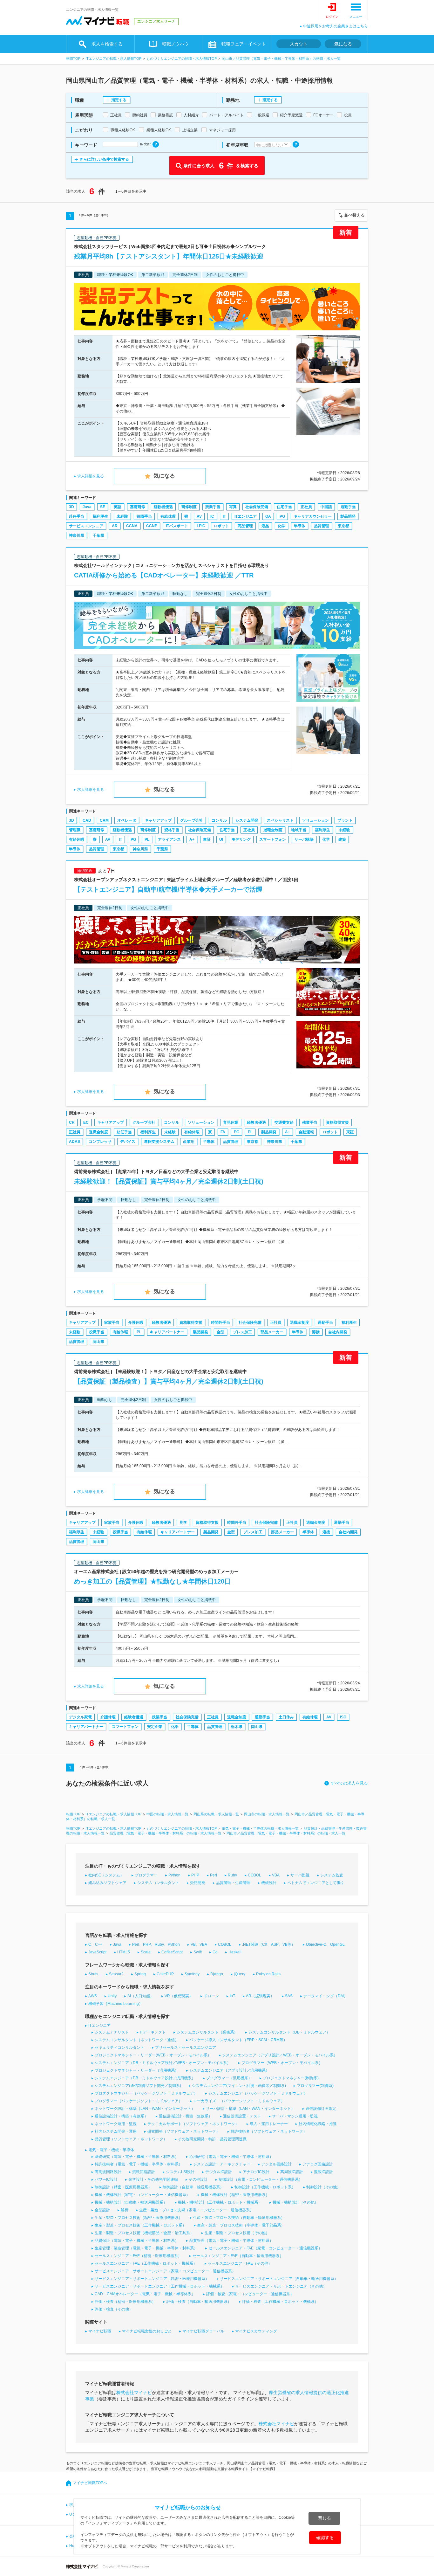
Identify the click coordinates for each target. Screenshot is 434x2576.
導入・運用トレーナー (269, 2124)
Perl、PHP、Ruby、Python (156, 1944)
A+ (192, 839)
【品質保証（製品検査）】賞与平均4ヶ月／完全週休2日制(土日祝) (169, 1381)
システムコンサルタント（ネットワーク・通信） (137, 2040)
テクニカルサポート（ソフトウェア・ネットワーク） (193, 2124)
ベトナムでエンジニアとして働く (316, 1883)
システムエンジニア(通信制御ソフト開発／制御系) (138, 2086)
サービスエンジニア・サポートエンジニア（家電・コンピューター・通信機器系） (165, 2271)
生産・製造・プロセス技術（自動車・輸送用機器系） (239, 2218)
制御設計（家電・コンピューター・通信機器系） (261, 2179)
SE (103, 507)
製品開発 (348, 516)
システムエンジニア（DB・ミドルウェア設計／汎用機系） (145, 2078)
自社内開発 (338, 1332)
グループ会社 (192, 820)
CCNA (132, 526)
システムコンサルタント (158, 1883)
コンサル (219, 820)
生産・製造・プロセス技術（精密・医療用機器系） (139, 2218)
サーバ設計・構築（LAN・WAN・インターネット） (250, 2109)
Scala (146, 1952)
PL (147, 839)
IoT (232, 1996)
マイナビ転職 (100, 2331)
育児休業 (231, 1122)
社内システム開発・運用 (116, 2131)
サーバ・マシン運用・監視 (295, 2116)
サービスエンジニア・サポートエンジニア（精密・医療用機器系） (152, 2279)
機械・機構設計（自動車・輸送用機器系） (131, 2202)
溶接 (316, 1332)
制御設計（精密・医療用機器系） (123, 2187)
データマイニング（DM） (325, 1996)
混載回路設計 (144, 2172)
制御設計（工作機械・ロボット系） (265, 2187)
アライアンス (169, 839)
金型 (220, 1332)
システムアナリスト (112, 2032)
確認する (325, 2538)
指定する (119, 100)
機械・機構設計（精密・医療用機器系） (235, 2195)
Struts (93, 1974)
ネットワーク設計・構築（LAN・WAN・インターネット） (145, 2109)
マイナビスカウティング (256, 2331)
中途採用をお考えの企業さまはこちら (336, 26)
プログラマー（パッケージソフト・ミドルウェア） (139, 2101)
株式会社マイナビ (134, 2393)
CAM (104, 820)
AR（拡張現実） (260, 1996)
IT (224, 516)
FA (223, 1132)
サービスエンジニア (86, 526)
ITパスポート (177, 526)
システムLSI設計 (180, 2172)
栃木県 (237, 1727)
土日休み (286, 1717)
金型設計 (102, 2210)
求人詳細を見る (91, 476)
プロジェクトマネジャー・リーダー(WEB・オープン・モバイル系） (153, 2055)
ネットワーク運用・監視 (116, 2124)
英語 (118, 507)
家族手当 (112, 1323)
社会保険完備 (257, 507)
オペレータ (127, 820)
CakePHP (165, 1974)
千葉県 (98, 535)
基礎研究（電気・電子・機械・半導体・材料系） (137, 2157)
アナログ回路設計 (318, 2164)
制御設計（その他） (323, 2187)
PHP (195, 1875)
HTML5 (124, 1952)
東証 (207, 839)
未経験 (122, 516)
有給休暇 (168, 516)
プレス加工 (242, 1332)
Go (215, 1952)
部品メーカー (272, 1332)
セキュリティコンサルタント (119, 2048)
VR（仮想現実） (179, 1996)
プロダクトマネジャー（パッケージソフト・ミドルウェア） (146, 2093)
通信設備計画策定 (321, 2109)
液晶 (265, 526)
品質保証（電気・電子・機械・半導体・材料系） (137, 2241)
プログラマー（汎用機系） (229, 2078)
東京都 (343, 526)
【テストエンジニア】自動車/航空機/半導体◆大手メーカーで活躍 (168, 889)
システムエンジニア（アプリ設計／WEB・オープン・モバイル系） (280, 2055)
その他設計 (198, 2179)
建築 (342, 839)
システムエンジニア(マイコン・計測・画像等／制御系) (239, 2086)
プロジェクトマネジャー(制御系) (291, 2078)
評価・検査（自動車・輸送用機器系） (199, 2302)
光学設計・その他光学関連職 (153, 2179)
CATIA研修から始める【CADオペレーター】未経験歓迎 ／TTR (164, 575)
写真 (233, 507)
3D (71, 507)
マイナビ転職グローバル (203, 2331)
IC (212, 516)
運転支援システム (159, 1142)
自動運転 (306, 1132)
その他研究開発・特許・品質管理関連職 (212, 2139)
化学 (281, 526)
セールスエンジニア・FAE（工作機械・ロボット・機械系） (146, 2263)
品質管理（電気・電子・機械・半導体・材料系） (231, 2241)
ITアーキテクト (153, 2032)
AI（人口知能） (141, 1996)
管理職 (75, 830)
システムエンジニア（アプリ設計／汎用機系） (229, 2070)
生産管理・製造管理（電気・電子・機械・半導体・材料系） (146, 2248)
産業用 (189, 1142)
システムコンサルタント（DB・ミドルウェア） (289, 2032)
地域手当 (299, 830)
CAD (87, 820)
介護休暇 (136, 1323)
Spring (140, 1974)
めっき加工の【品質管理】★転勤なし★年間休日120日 (152, 1581)
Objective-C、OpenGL (325, 1944)
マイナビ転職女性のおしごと (147, 2331)
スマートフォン (273, 839)
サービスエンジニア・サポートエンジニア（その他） (281, 2286)
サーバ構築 (304, 839)
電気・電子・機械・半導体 (111, 2150)
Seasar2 (116, 1974)
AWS (93, 1996)
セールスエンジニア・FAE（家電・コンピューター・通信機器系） (265, 2248)
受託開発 (198, 1883)
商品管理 (245, 526)
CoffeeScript (172, 1952)
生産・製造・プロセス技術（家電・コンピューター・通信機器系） (196, 2210)
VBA (276, 1875)
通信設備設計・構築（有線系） (121, 2116)
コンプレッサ (100, 1142)
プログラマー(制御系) (315, 2086)
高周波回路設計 (108, 2172)
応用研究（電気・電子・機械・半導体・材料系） (231, 2157)
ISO (343, 1717)
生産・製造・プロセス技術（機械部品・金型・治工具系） (144, 2233)
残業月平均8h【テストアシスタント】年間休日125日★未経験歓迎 (169, 256)
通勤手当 (348, 507)
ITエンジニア (246, 516)
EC (86, 1122)
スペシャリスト (280, 820)
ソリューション (315, 820)
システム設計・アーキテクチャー (222, 2164)
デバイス (128, 1142)
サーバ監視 (300, 1875)
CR (72, 1122)
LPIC (201, 526)
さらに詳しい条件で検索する (104, 159)
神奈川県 (77, 535)
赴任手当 (77, 516)
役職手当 (144, 516)
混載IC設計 (323, 2172)
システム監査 (332, 1875)
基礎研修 (138, 507)
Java (87, 507)
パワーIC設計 (106, 2179)
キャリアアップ (158, 820)
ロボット (221, 526)
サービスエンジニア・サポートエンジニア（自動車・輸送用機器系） (279, 2279)
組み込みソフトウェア (107, 1883)
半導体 (300, 526)
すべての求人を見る (349, 1783)
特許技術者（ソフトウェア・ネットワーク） (269, 2131)
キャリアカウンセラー (313, 516)
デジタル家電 (80, 1717)
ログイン (332, 17)
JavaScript (97, 1952)
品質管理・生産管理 (233, 1883)
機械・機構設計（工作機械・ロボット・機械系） (220, 2202)
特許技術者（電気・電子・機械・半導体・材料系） (139, 2164)
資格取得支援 (337, 1122)
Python (174, 1875)
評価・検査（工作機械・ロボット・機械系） (280, 2302)
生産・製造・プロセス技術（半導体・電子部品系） (241, 2225)
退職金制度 (273, 830)
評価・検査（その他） (114, 2309)
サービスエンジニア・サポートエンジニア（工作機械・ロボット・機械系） (159, 2286)
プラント (345, 820)
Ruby (232, 1875)
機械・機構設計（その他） (295, 2202)
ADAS (75, 1142)
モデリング (241, 839)
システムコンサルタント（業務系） (207, 2032)
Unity (112, 1996)
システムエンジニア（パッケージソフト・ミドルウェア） (258, 2093)
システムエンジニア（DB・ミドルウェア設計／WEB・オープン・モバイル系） (163, 2063)
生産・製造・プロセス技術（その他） (237, 2233)
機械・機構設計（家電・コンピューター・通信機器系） (142, 2195)
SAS (289, 1996)
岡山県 (98, 1342)
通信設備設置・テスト (242, 2116)
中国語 (326, 507)
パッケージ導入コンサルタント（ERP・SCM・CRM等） (238, 2040)
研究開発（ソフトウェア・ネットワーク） (184, 2131)
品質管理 (322, 526)
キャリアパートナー (167, 1332)
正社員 (306, 507)
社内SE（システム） (106, 1875)
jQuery (240, 1974)
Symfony (192, 1974)
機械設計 (269, 1883)
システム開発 (247, 820)
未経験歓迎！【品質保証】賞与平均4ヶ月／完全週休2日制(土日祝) (169, 1181)
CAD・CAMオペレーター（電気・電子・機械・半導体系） (145, 2294)
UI (221, 839)
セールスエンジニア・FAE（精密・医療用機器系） (138, 2256)
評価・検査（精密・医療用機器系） (125, 2302)
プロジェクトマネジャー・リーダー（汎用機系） (137, 2070)
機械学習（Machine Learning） (115, 2004)
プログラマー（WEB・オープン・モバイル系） (282, 2063)
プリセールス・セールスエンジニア (186, 2048)
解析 (125, 2210)
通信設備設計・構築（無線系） (186, 2116)
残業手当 (213, 507)
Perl (214, 1875)
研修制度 (189, 507)
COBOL (254, 1875)
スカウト (299, 44)
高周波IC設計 (292, 2172)
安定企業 (155, 1727)
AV (199, 516)
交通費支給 (284, 1122)
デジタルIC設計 (219, 2172)
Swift (198, 1952)
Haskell (235, 1952)
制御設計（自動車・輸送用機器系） (193, 2187)
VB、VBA (199, 1944)
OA (268, 516)
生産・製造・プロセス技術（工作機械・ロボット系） (140, 2225)
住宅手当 (284, 507)
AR (115, 526)
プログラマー (146, 1875)
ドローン (211, 1996)
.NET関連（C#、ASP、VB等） (269, 1944)
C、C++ (95, 1944)
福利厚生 (100, 516)
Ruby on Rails (268, 1974)
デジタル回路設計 (276, 2164)
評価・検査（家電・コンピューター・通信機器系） (250, 2294)
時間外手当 (220, 1323)
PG (282, 516)
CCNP (152, 526)
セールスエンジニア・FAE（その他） (240, 2263)
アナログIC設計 (256, 2172)
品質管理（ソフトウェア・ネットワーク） (131, 2139)
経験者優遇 (163, 507)
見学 (183, 1523)
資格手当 (172, 830)
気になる (343, 44)
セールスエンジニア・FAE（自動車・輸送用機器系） (238, 2256)
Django (217, 1974)
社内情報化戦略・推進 (318, 2124)
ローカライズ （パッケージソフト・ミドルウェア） (239, 2101)
